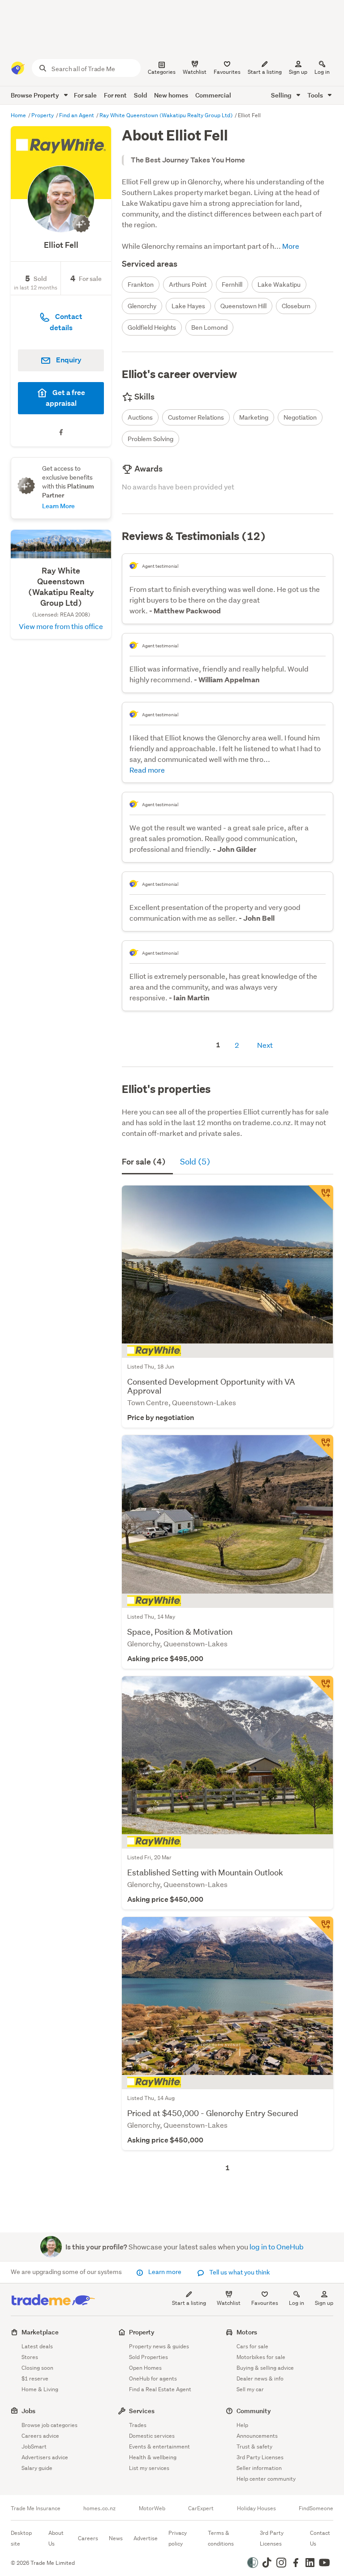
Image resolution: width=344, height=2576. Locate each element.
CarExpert (201, 2508)
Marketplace (40, 2332)
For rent (115, 95)
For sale (85, 95)
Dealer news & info (260, 2378)
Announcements (257, 2436)
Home (19, 115)
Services (142, 2411)
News (116, 2538)
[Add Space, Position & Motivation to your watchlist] (321, 1447)
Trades (138, 2425)
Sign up (298, 72)
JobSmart (34, 2446)
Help (242, 2425)
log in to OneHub (277, 2247)
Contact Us (320, 2538)
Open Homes (145, 2368)
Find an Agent (77, 115)
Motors (247, 2332)
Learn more (165, 2272)
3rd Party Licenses (260, 2457)
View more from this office (61, 626)
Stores (30, 2357)
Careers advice (40, 2436)
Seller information (259, 2468)
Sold (140, 95)
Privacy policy (178, 2538)
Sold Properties (148, 2357)
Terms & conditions (221, 2538)
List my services (149, 2468)
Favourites (265, 2303)
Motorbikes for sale (261, 2357)
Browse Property (36, 95)
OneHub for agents (153, 2378)
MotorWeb (152, 2508)
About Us (56, 2538)
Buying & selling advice (265, 2368)
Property (43, 115)
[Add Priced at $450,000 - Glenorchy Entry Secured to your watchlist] (321, 1929)
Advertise (146, 2538)
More (290, 246)
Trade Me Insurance (36, 2508)
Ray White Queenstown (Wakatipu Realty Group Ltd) (167, 115)
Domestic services (152, 2436)
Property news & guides (159, 2346)
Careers (88, 2538)
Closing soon (37, 2368)
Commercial (213, 95)
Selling (282, 95)
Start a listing (189, 2303)
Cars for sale (252, 2346)
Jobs (28, 2411)
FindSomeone (316, 2508)
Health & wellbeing (153, 2457)
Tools (316, 95)
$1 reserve (35, 2378)
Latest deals (37, 2346)
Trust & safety (254, 2446)
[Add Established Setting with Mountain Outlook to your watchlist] (321, 1688)
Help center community (266, 2479)
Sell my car (250, 2389)
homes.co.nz (99, 2508)
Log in (322, 72)
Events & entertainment (159, 2446)
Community (254, 2411)
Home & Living (40, 2389)
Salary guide (37, 2468)
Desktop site (21, 2538)
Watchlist (229, 2303)
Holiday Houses (256, 2508)
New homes (171, 95)
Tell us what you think (239, 2272)
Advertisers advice (45, 2457)
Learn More (58, 506)
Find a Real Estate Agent (160, 2389)
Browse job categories (49, 2425)
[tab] (147, 1162)
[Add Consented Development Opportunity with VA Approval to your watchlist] (321, 1198)
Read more (147, 770)
